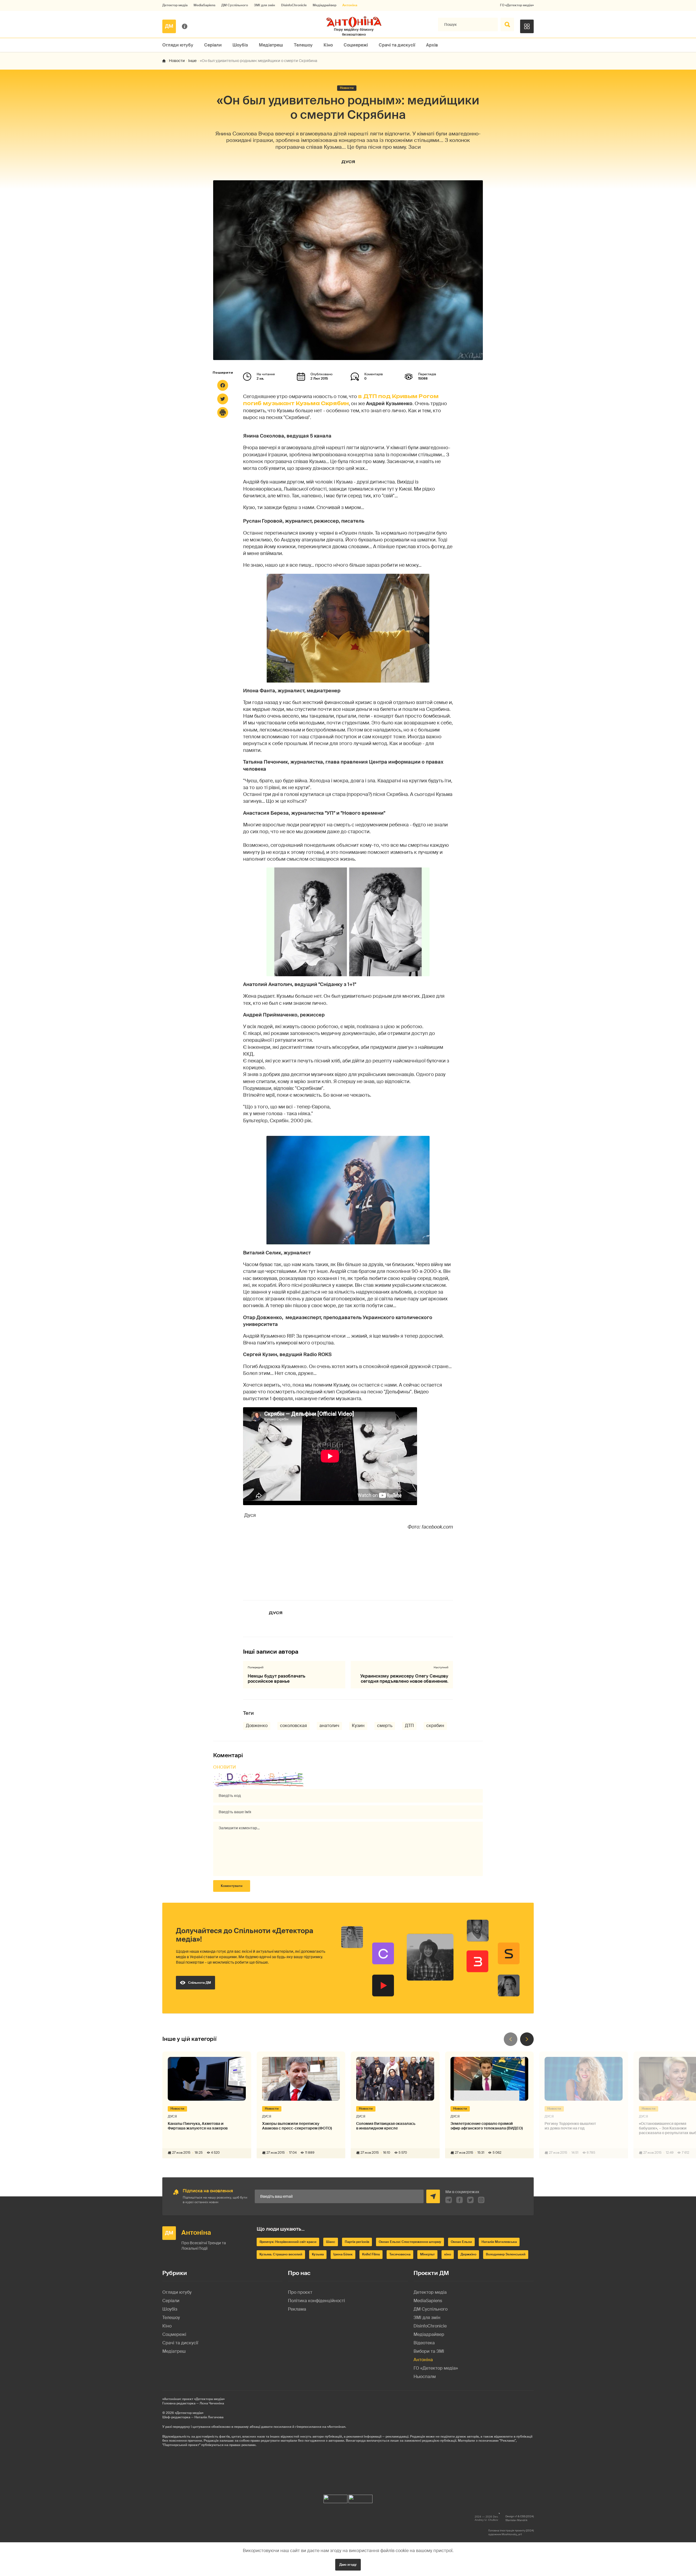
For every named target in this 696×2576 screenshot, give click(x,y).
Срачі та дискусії (397, 45)
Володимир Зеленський (506, 2254)
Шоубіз (240, 45)
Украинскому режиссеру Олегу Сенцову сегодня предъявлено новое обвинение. (404, 1679)
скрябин (435, 1726)
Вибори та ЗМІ (429, 2351)
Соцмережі (356, 45)
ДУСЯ (348, 162)
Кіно (328, 45)
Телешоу (303, 45)
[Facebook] (223, 385)
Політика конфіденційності (316, 2301)
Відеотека (424, 2343)
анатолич (329, 1726)
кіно (448, 2254)
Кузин (358, 1726)
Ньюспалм (425, 2377)
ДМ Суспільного (235, 5)
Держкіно (468, 2254)
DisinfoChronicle (294, 5)
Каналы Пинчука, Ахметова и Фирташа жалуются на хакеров (198, 2126)
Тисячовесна (400, 2254)
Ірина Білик (343, 2254)
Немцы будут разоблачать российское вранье (276, 1679)
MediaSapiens (204, 5)
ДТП (409, 1726)
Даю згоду (348, 2565)
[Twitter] (223, 399)
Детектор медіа (175, 5)
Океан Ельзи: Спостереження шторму (410, 2242)
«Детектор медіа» (189, 2413)
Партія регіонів (357, 2242)
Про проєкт (300, 2292)
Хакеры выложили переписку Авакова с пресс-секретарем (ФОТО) (297, 2126)
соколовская (293, 1726)
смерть (385, 1726)
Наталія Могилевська (499, 2242)
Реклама (297, 2309)
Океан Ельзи (461, 2242)
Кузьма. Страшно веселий (281, 2254)
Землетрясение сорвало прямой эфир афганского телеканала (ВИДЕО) (487, 2126)
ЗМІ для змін (265, 5)
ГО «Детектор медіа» (517, 5)
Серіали (213, 45)
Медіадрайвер (324, 5)
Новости (177, 61)
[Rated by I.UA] (335, 2498)
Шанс (331, 2242)
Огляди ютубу (178, 45)
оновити (225, 1767)
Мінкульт (427, 2254)
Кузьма (318, 2254)
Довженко (257, 1726)
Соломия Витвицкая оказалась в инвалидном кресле (386, 2126)
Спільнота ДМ (200, 1983)
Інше (192, 61)
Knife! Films (371, 2254)
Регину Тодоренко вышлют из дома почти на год (570, 2126)
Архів (432, 45)
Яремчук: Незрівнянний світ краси (288, 2242)
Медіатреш (271, 45)
